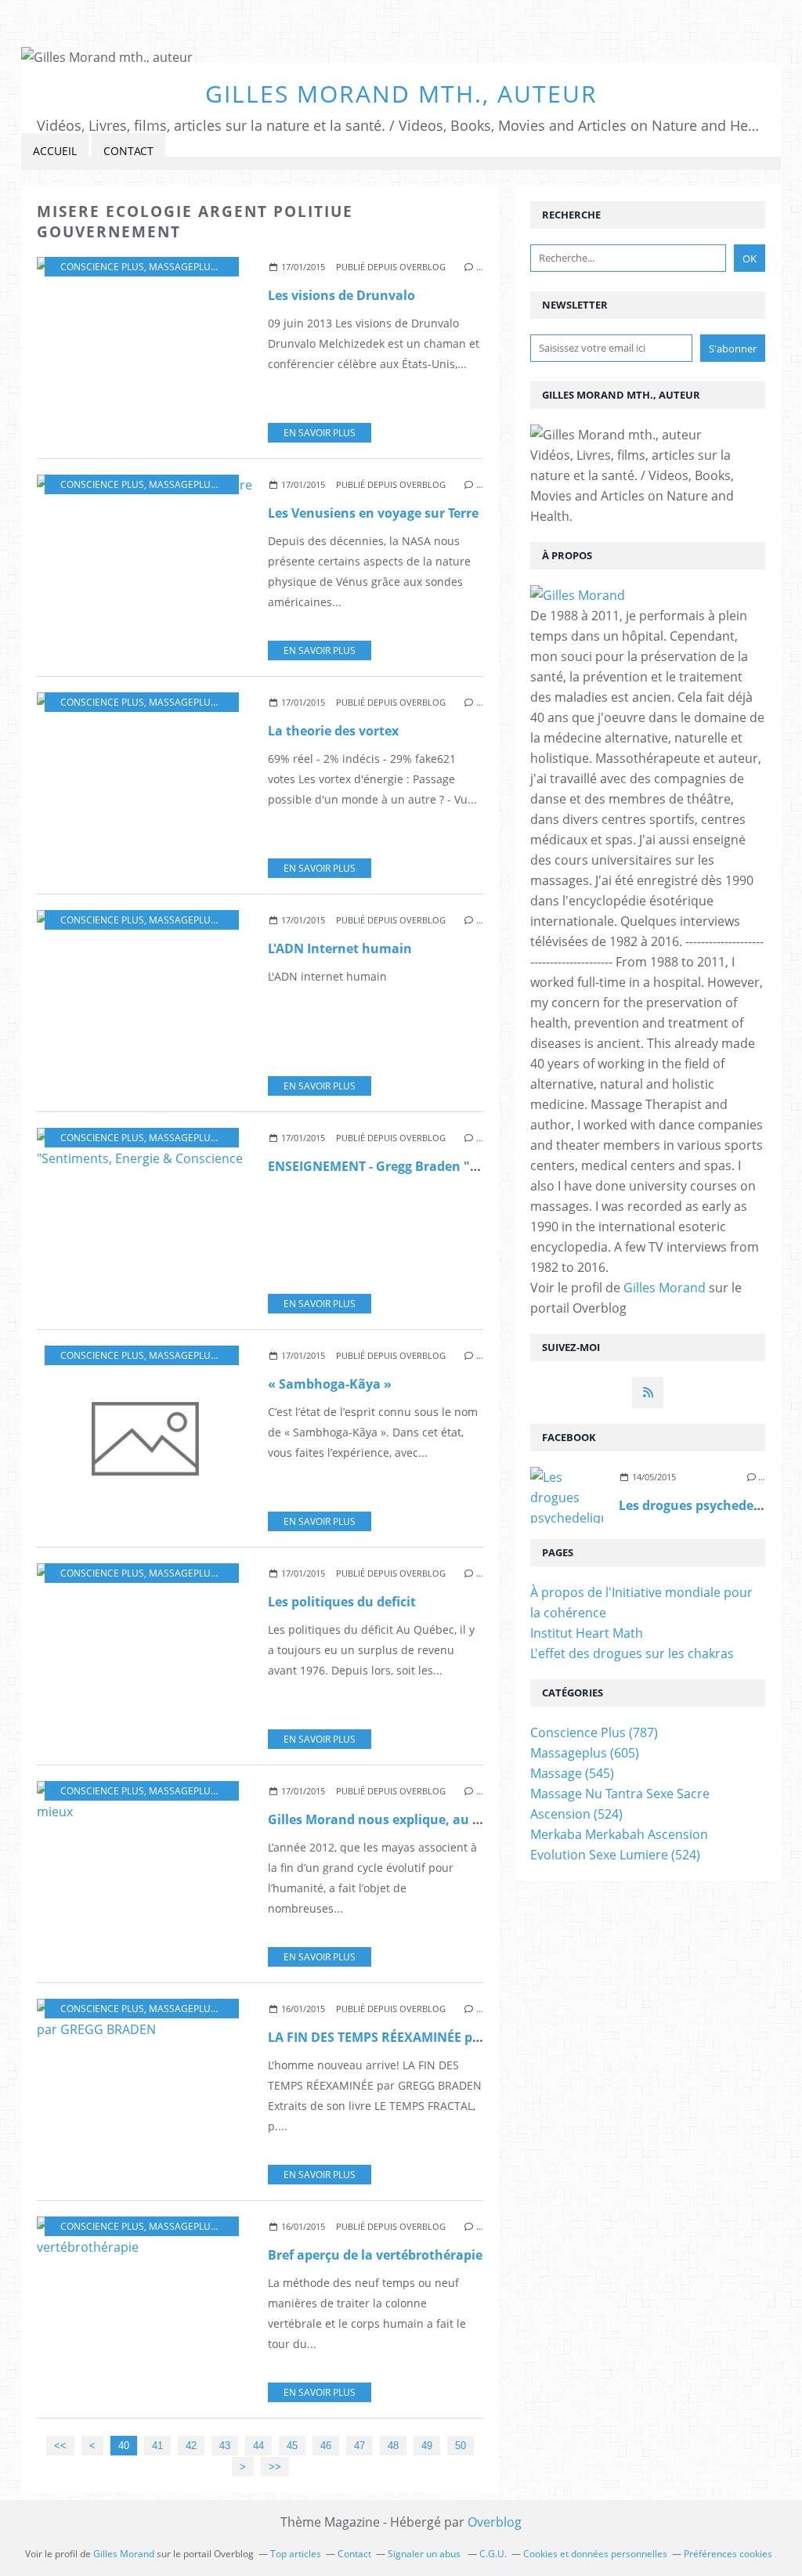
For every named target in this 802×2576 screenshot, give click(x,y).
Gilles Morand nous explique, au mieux (390, 1819)
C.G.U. (493, 2554)
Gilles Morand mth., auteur (401, 94)
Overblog (495, 2522)
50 (461, 2446)
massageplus (182, 267)
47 (359, 2446)
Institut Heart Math (587, 1633)
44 (258, 2446)
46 (326, 2446)
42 (191, 2446)
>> (275, 2467)
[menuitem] (55, 152)
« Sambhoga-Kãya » (330, 1384)
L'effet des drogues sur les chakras (632, 1653)
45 (292, 2446)
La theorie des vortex (333, 731)
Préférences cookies (728, 2554)
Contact (128, 151)
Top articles (296, 2554)
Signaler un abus (425, 2554)
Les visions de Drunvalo (341, 295)
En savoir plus (320, 433)
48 (393, 2446)
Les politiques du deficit (342, 1602)
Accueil (55, 151)
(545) (572, 1773)
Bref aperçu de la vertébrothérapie (375, 2255)
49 (427, 2446)
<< (60, 2446)
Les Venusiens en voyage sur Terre (373, 513)
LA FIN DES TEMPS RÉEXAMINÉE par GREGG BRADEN (428, 2037)
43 (225, 2446)
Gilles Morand (665, 1288)
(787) (594, 1732)
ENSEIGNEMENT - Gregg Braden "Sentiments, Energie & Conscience (474, 1166)
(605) (585, 1753)
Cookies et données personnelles (595, 2554)
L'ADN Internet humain (340, 948)
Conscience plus (102, 267)
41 (157, 2446)
